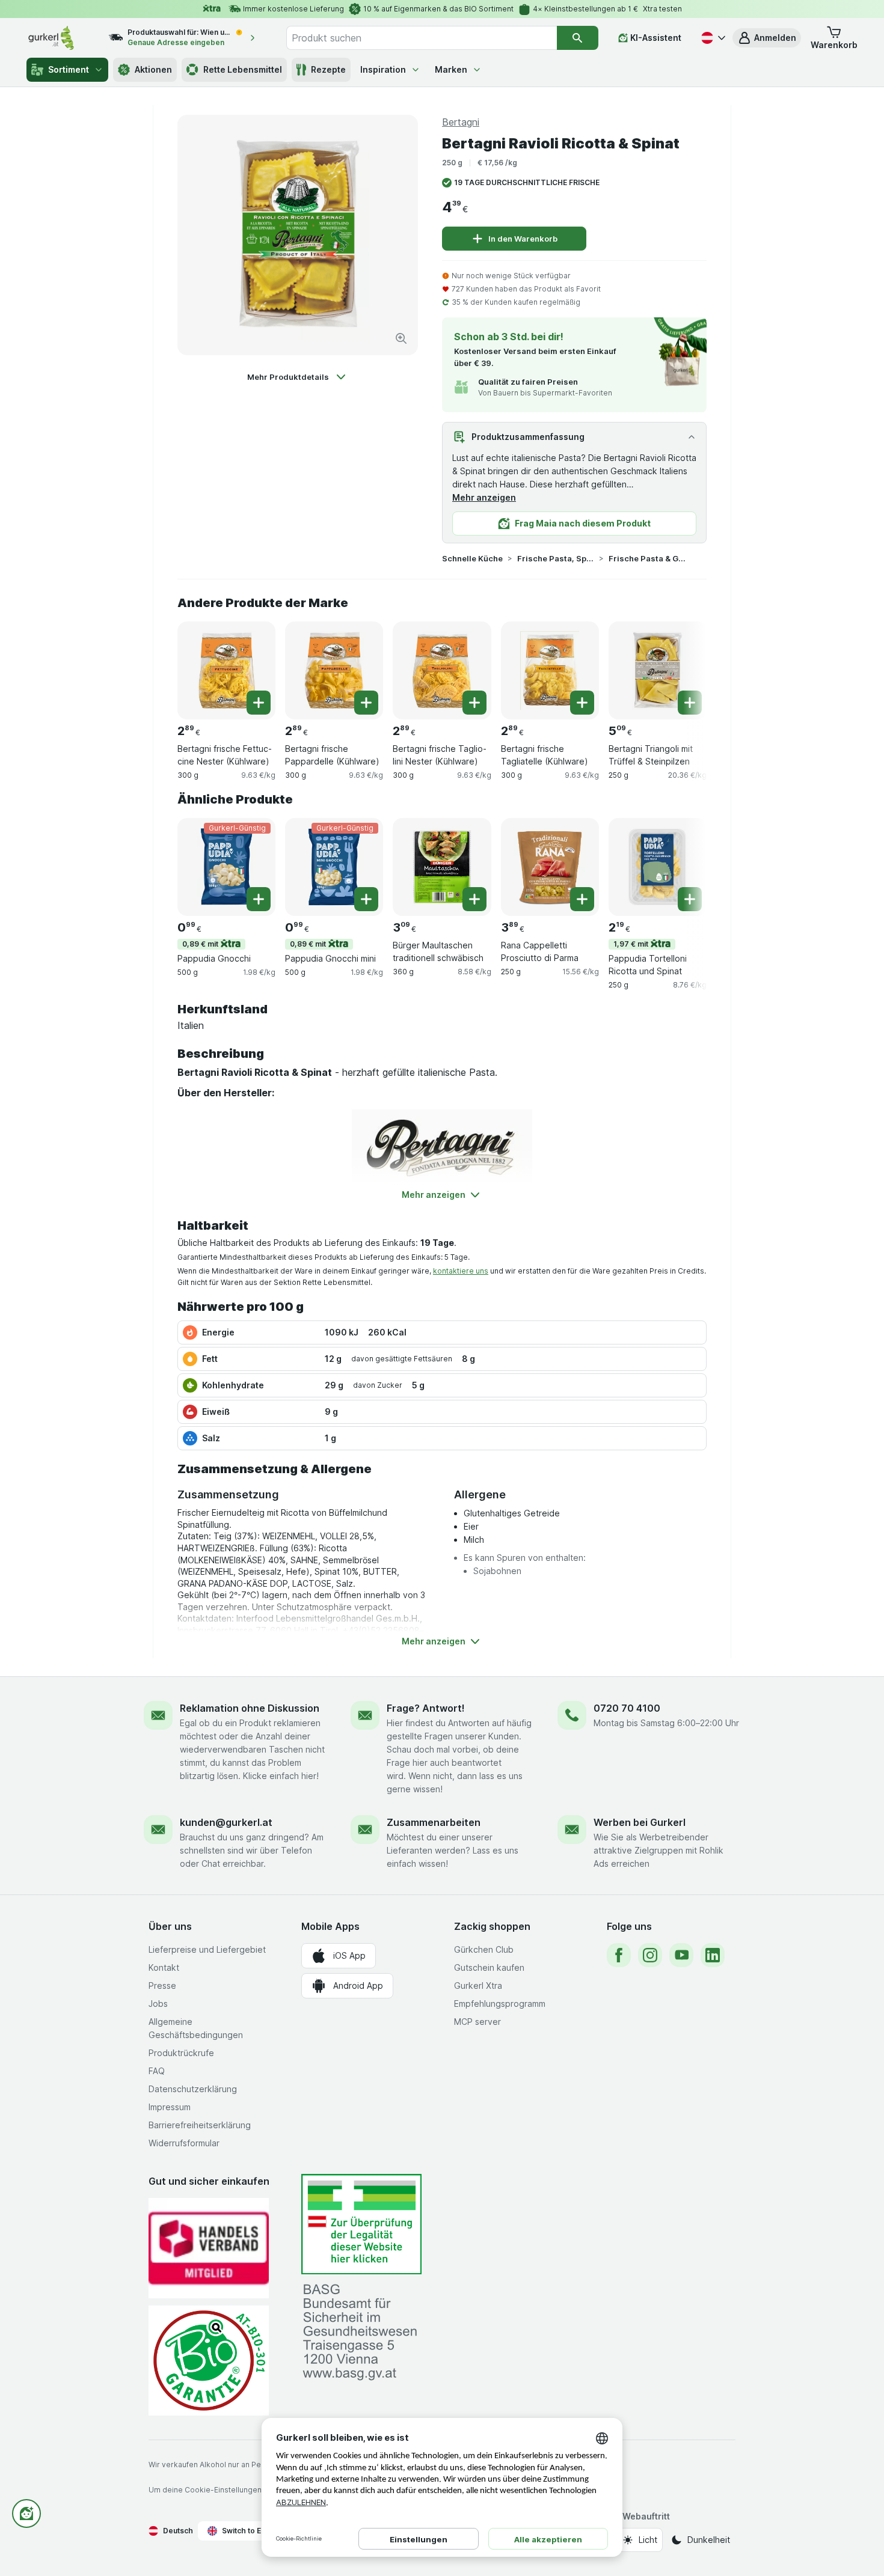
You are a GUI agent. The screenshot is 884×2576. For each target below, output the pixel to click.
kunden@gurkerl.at (226, 1822)
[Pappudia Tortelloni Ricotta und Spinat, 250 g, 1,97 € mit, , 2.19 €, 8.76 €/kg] (658, 867)
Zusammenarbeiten (434, 1822)
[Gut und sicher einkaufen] (209, 2361)
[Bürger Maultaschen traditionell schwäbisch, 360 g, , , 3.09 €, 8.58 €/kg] (442, 867)
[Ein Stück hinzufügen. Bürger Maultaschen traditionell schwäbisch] (474, 899)
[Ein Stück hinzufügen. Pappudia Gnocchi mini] (366, 899)
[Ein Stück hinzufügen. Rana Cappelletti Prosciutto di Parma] (582, 899)
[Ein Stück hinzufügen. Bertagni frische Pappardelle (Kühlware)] (366, 703)
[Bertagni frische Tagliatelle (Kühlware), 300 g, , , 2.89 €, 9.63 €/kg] (550, 670)
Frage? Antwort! (426, 1708)
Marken (451, 69)
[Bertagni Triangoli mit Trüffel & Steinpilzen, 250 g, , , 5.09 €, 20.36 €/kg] (658, 670)
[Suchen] (578, 38)
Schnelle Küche (472, 558)
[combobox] (422, 38)
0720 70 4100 (627, 1708)
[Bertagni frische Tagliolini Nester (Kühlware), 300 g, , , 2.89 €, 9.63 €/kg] (442, 670)
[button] (767, 38)
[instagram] (650, 1955)
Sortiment (69, 69)
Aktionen (153, 69)
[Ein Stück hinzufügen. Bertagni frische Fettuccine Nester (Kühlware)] (259, 703)
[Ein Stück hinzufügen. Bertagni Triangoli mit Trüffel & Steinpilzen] (690, 703)
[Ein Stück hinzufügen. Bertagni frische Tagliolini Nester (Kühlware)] (474, 703)
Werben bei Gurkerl (640, 1822)
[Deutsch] (712, 38)
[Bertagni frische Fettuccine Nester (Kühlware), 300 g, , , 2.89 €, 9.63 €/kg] (226, 670)
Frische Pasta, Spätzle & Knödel (556, 558)
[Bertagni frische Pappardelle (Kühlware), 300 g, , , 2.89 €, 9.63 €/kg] (334, 670)
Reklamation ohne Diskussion (250, 1708)
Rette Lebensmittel (243, 69)
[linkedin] (713, 1955)
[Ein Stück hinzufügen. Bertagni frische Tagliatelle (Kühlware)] (582, 703)
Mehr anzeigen (484, 497)
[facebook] (619, 1955)
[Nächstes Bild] (683, 666)
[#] (361, 2224)
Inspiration (383, 69)
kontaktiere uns (461, 1271)
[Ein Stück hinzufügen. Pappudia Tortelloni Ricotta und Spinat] (690, 899)
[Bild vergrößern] (401, 338)
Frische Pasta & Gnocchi (647, 558)
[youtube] (681, 1955)
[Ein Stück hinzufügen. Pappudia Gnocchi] (259, 899)
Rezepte (328, 69)
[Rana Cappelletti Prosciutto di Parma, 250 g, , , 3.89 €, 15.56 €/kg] (550, 867)
